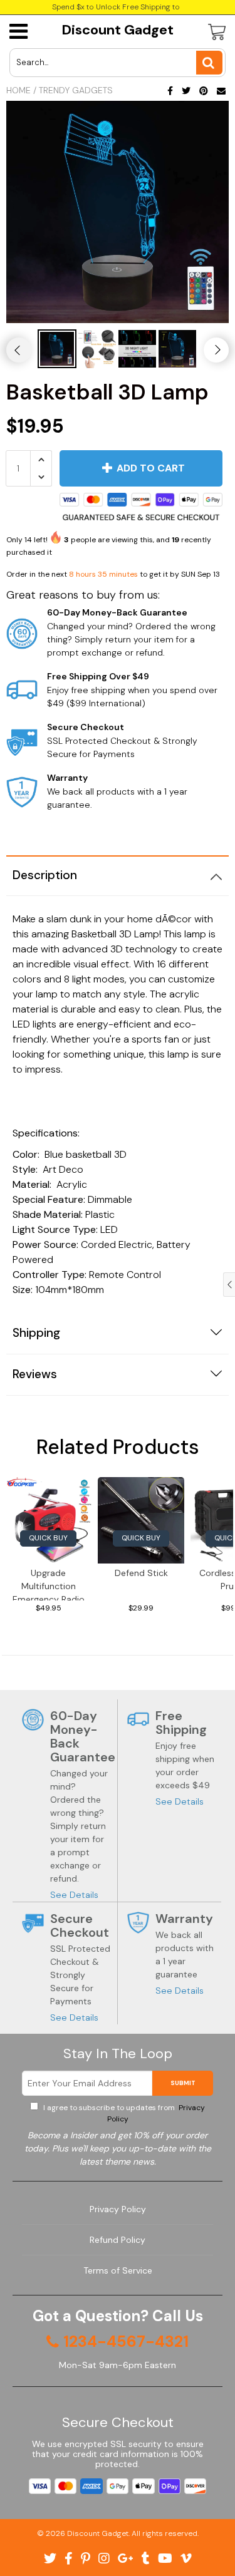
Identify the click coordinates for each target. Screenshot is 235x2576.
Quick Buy (48, 1538)
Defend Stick (141, 1573)
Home (18, 90)
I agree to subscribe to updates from (123, 2113)
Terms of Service (118, 2270)
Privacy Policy (118, 2209)
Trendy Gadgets (76, 90)
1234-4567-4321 (126, 2342)
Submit (183, 2083)
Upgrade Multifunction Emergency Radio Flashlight (49, 1584)
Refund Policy (118, 2240)
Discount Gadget (118, 30)
